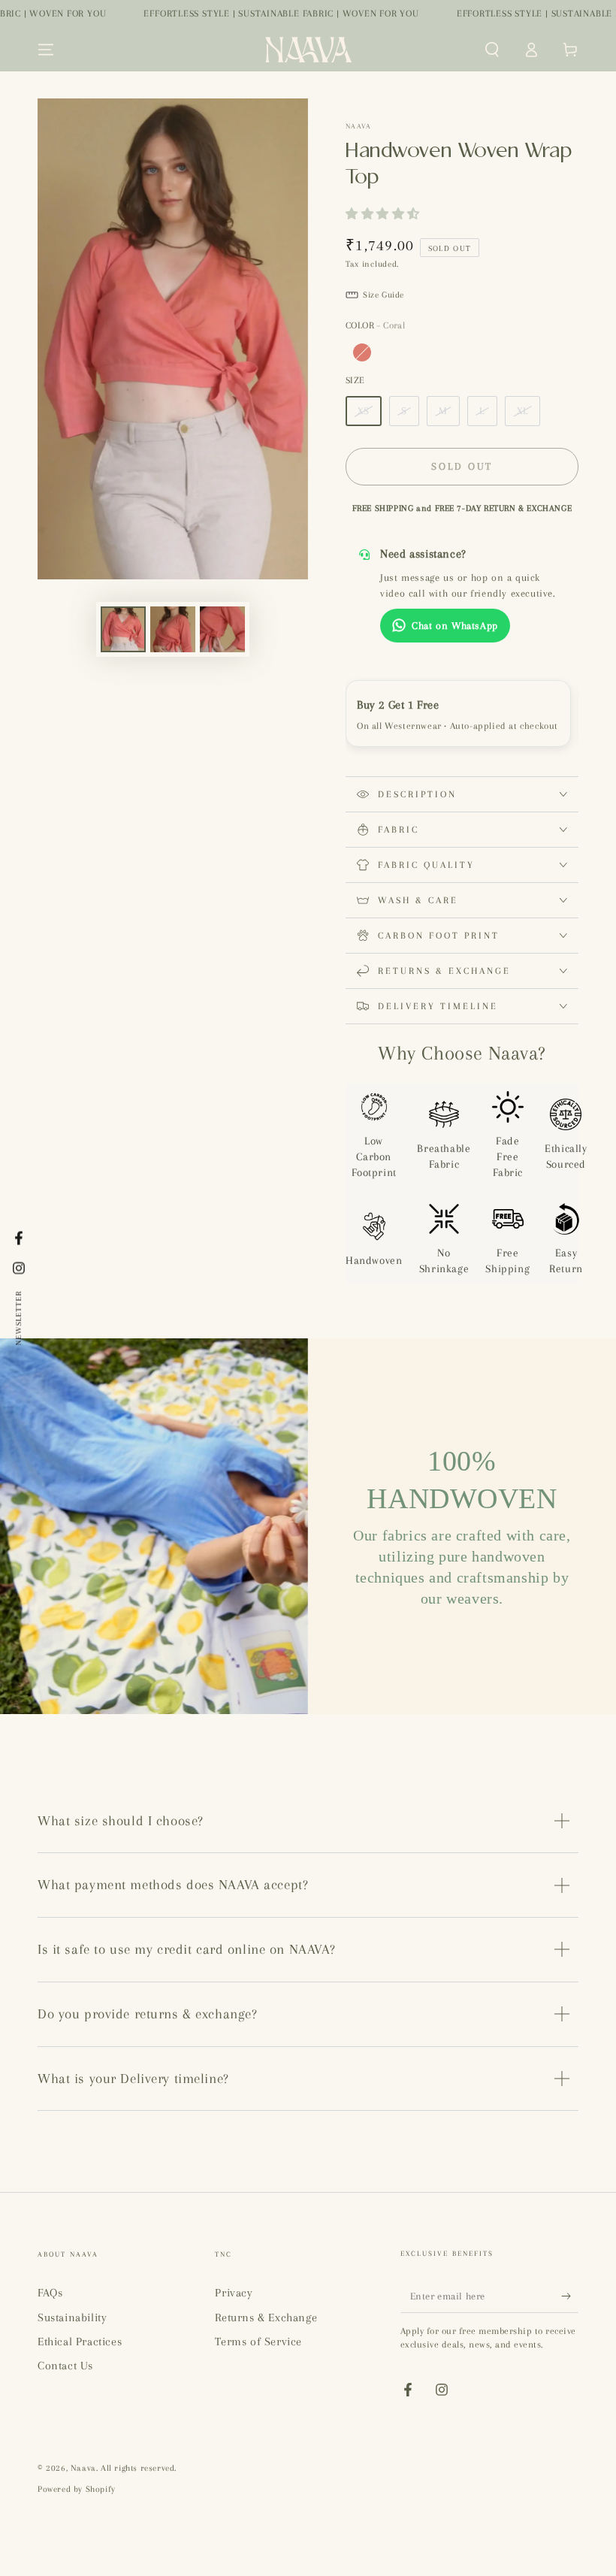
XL (522, 411)
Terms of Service (258, 2342)
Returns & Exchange (266, 2317)
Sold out (462, 466)
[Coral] (362, 352)
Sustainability (72, 2317)
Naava (359, 126)
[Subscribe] (570, 2296)
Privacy (234, 2293)
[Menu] (46, 50)
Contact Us (65, 2366)
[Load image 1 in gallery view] (123, 629)
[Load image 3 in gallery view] (222, 629)
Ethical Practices (80, 2342)
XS (364, 411)
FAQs (50, 2293)
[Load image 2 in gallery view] (173, 629)
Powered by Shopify (77, 2489)
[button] (492, 50)
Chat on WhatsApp (455, 626)
